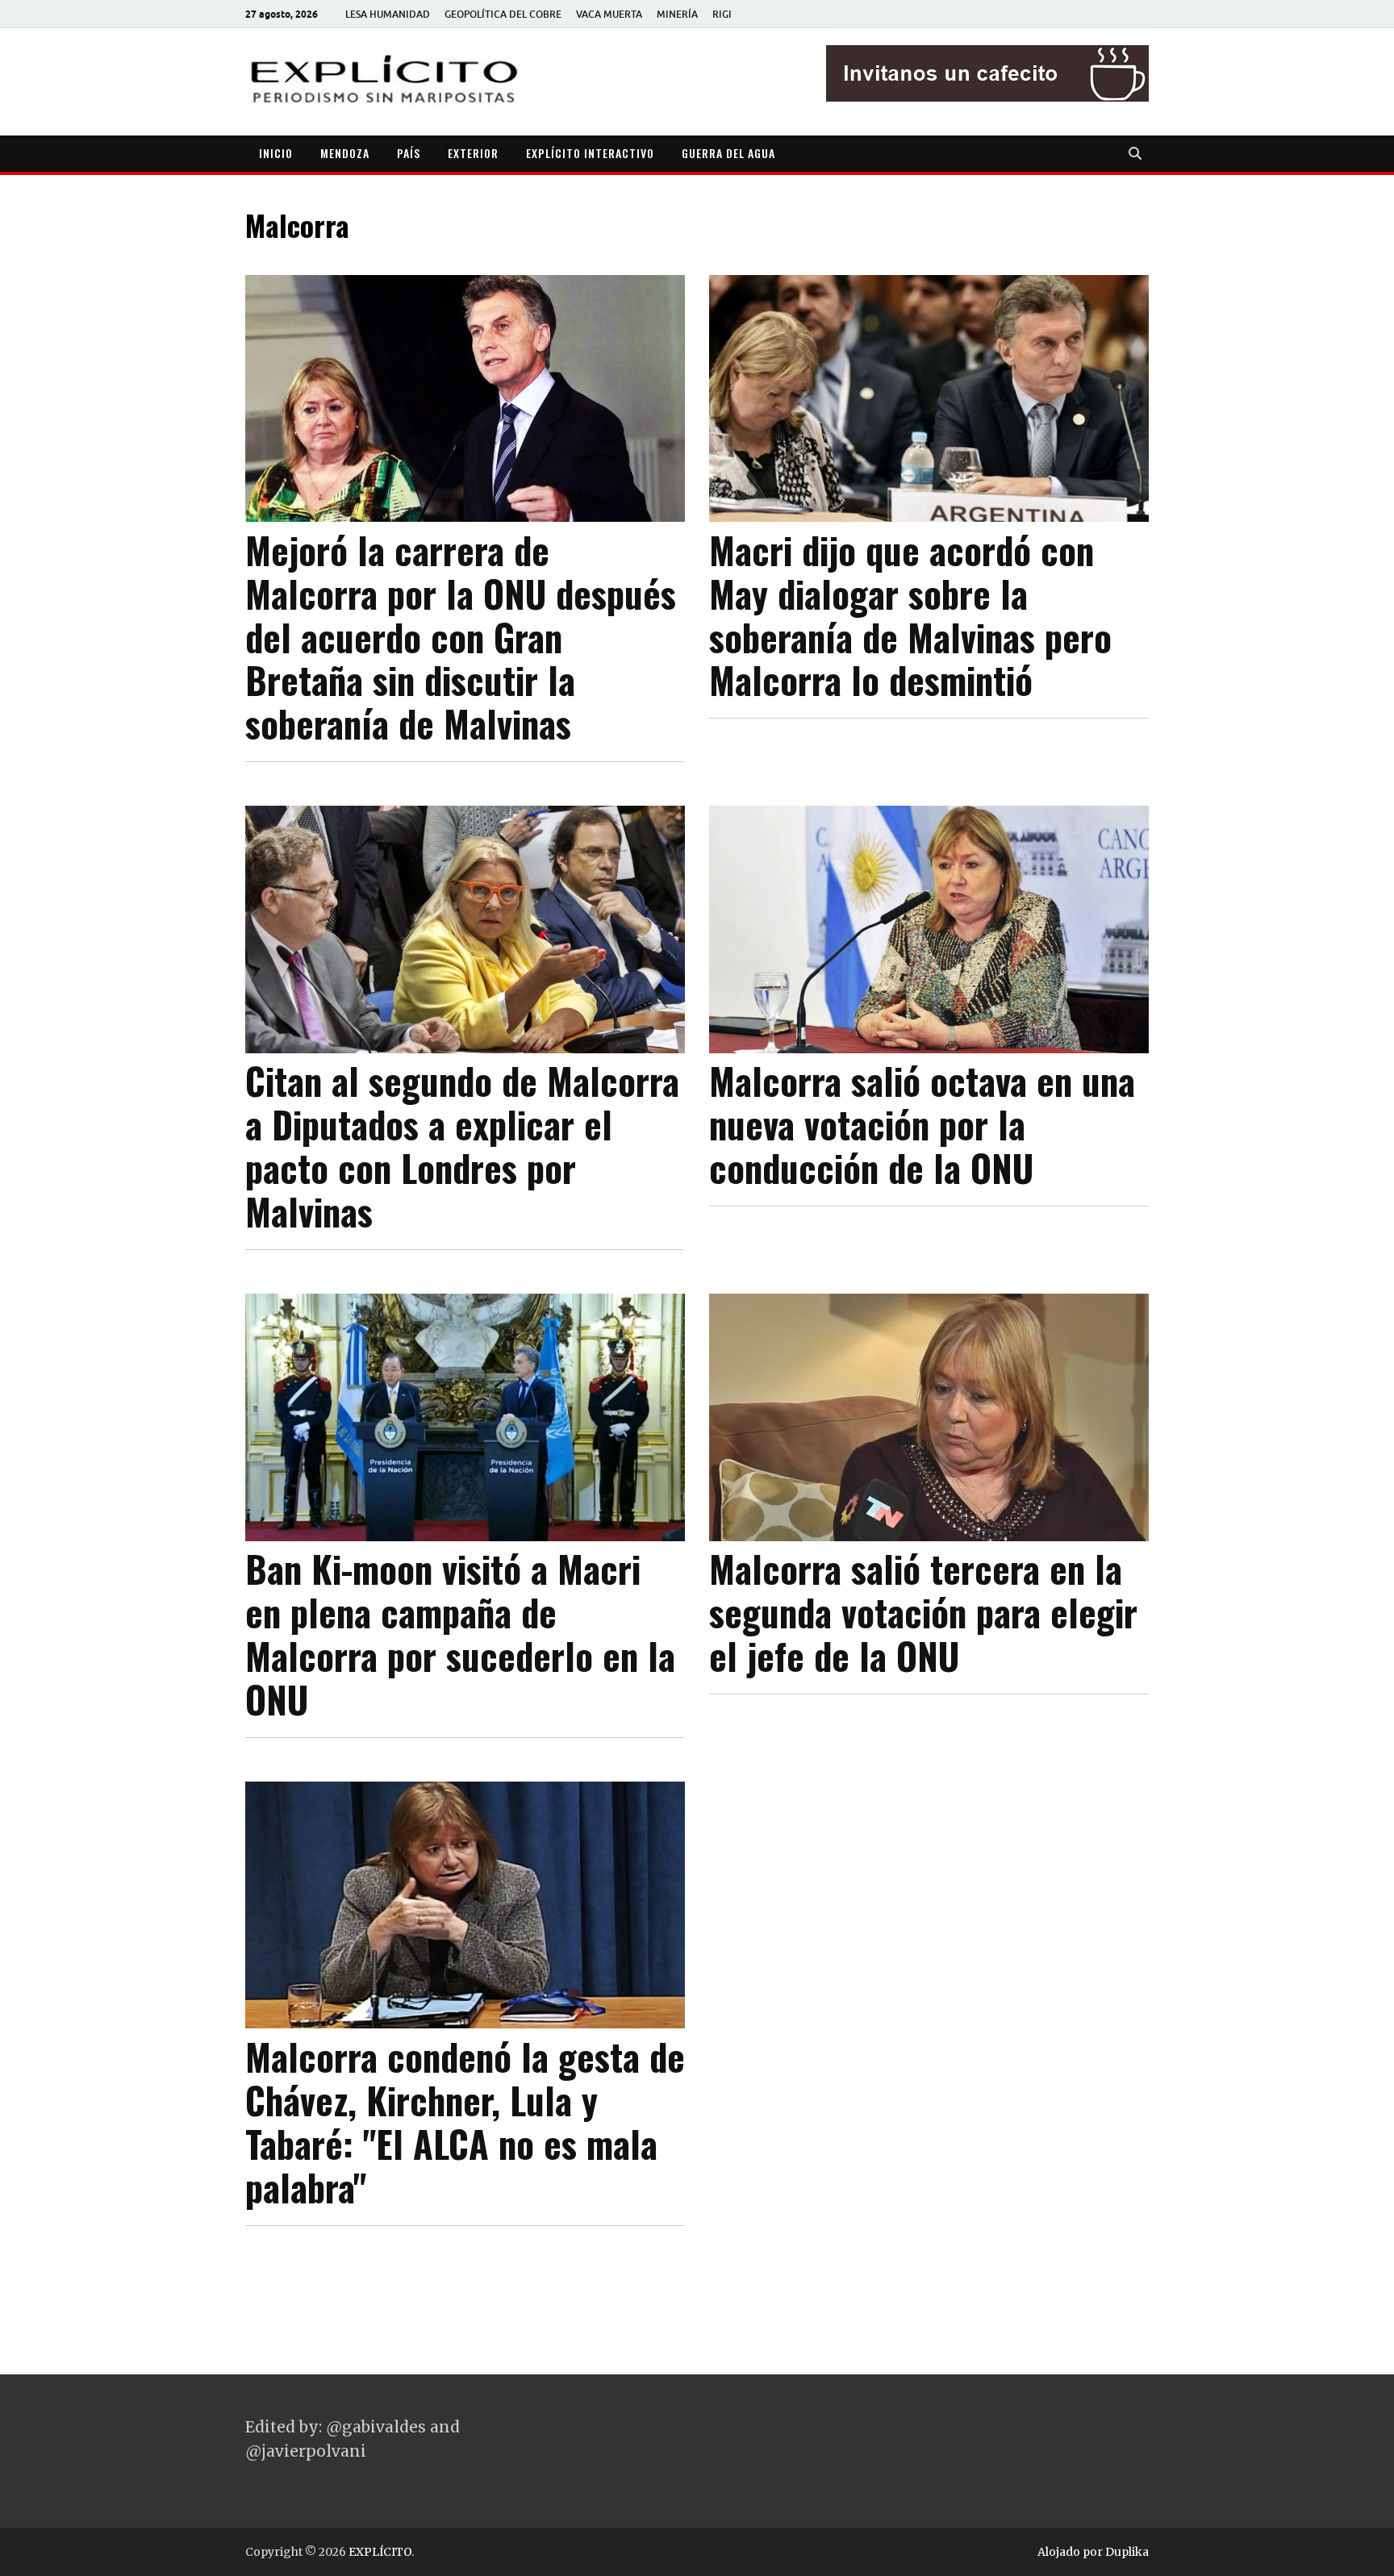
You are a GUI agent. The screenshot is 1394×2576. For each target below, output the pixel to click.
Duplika (1127, 2552)
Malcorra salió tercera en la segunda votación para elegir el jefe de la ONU (923, 1612)
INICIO (276, 153)
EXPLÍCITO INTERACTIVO (590, 153)
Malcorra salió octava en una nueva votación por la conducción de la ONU (922, 1124)
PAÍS (409, 153)
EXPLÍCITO (380, 2552)
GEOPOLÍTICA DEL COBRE (503, 14)
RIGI (722, 14)
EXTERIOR (473, 153)
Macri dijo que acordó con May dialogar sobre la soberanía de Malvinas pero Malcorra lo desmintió (910, 615)
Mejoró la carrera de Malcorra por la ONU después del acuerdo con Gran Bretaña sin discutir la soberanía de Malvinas (461, 637)
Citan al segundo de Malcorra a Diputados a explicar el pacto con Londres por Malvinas (462, 1146)
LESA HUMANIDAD (388, 14)
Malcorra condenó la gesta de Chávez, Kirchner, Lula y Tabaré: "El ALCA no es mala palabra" (465, 2122)
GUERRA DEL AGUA (728, 153)
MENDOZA (345, 153)
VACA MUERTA (609, 14)
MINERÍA (677, 14)
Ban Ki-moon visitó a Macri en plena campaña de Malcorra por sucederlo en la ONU (460, 1634)
